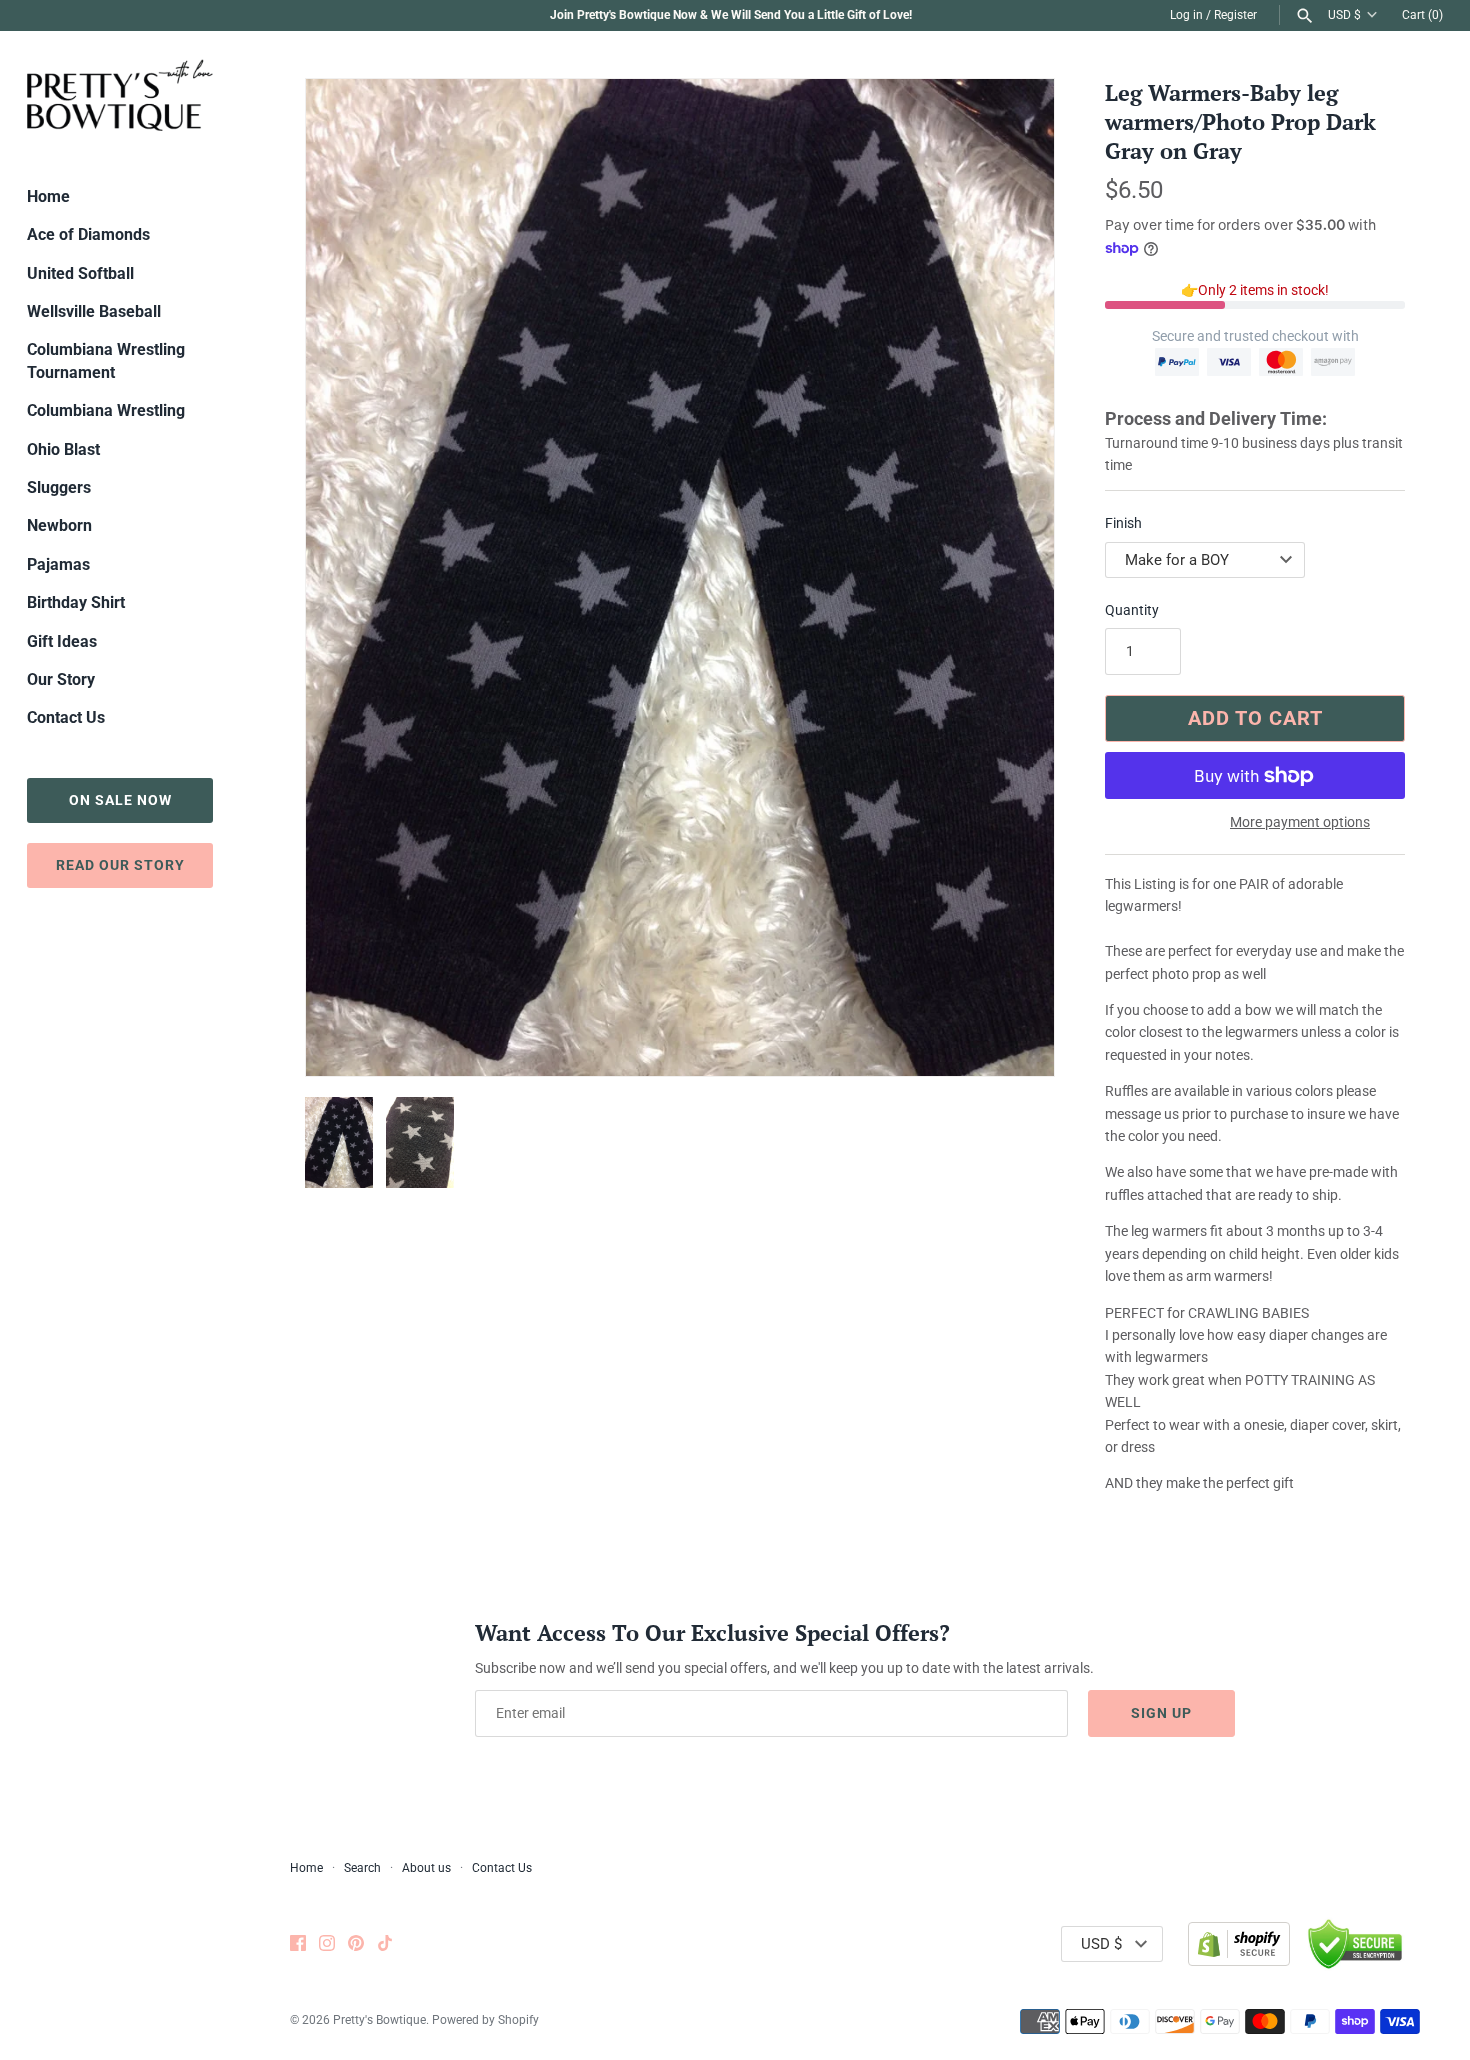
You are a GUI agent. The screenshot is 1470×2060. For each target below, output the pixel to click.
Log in (1186, 15)
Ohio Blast (63, 449)
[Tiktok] (385, 1944)
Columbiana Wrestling (106, 410)
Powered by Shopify (485, 2020)
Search (362, 1868)
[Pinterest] (356, 1944)
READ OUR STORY (120, 865)
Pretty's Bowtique (379, 2020)
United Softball (80, 273)
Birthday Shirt (76, 602)
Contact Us (66, 717)
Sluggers (59, 487)
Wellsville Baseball (94, 311)
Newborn (59, 525)
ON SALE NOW (120, 800)
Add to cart (1255, 718)
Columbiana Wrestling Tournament (106, 360)
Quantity (1132, 610)
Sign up (1161, 1713)
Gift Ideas (62, 641)
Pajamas (58, 564)
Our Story (61, 679)
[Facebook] (298, 1944)
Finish (1123, 523)
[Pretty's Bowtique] (120, 94)
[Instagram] (327, 1944)
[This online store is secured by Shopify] (1239, 1944)
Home (48, 196)
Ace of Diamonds (88, 234)
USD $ (1344, 15)
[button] (1012, 578)
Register (1235, 15)
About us (426, 1868)
